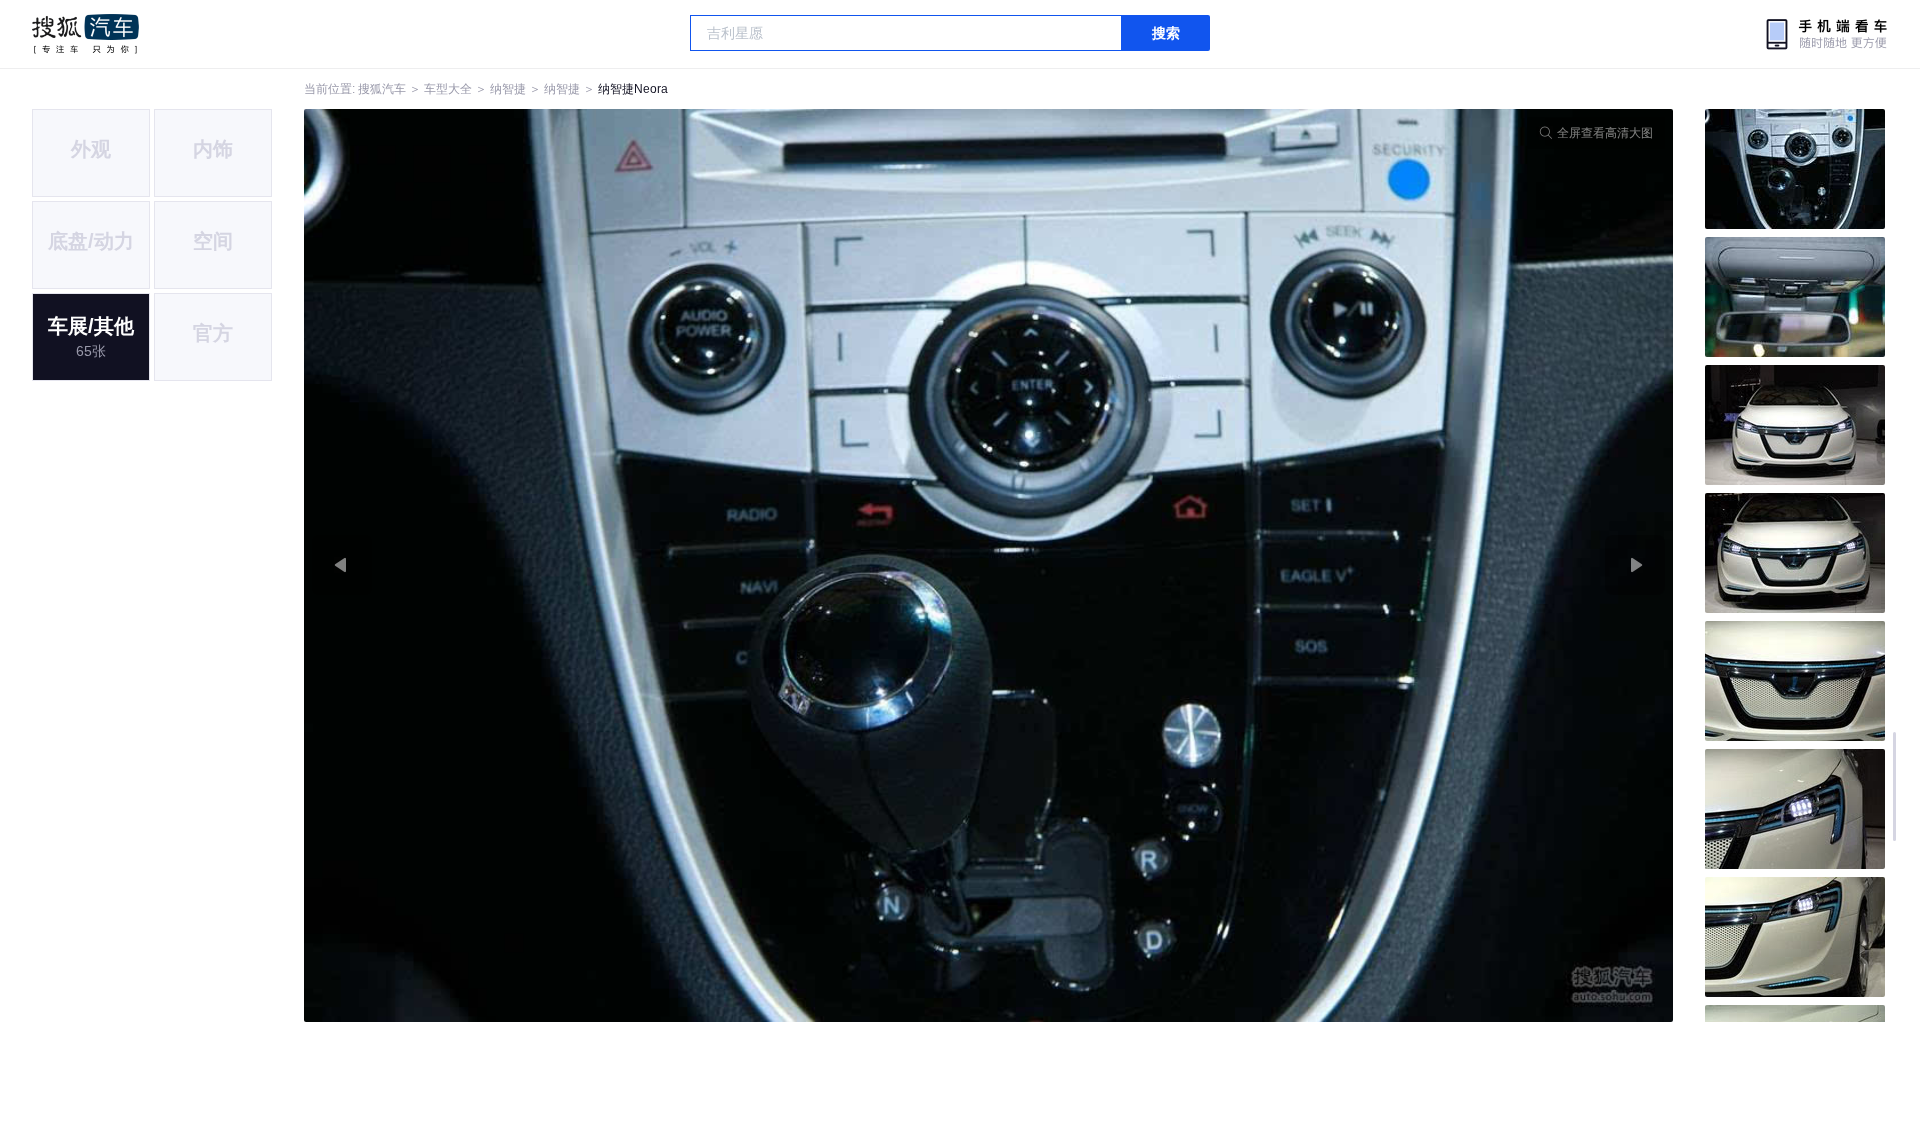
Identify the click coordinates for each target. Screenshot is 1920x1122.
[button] (646, 565)
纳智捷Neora (633, 89)
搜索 (1166, 33)
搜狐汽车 (85, 34)
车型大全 (448, 89)
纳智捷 (508, 89)
